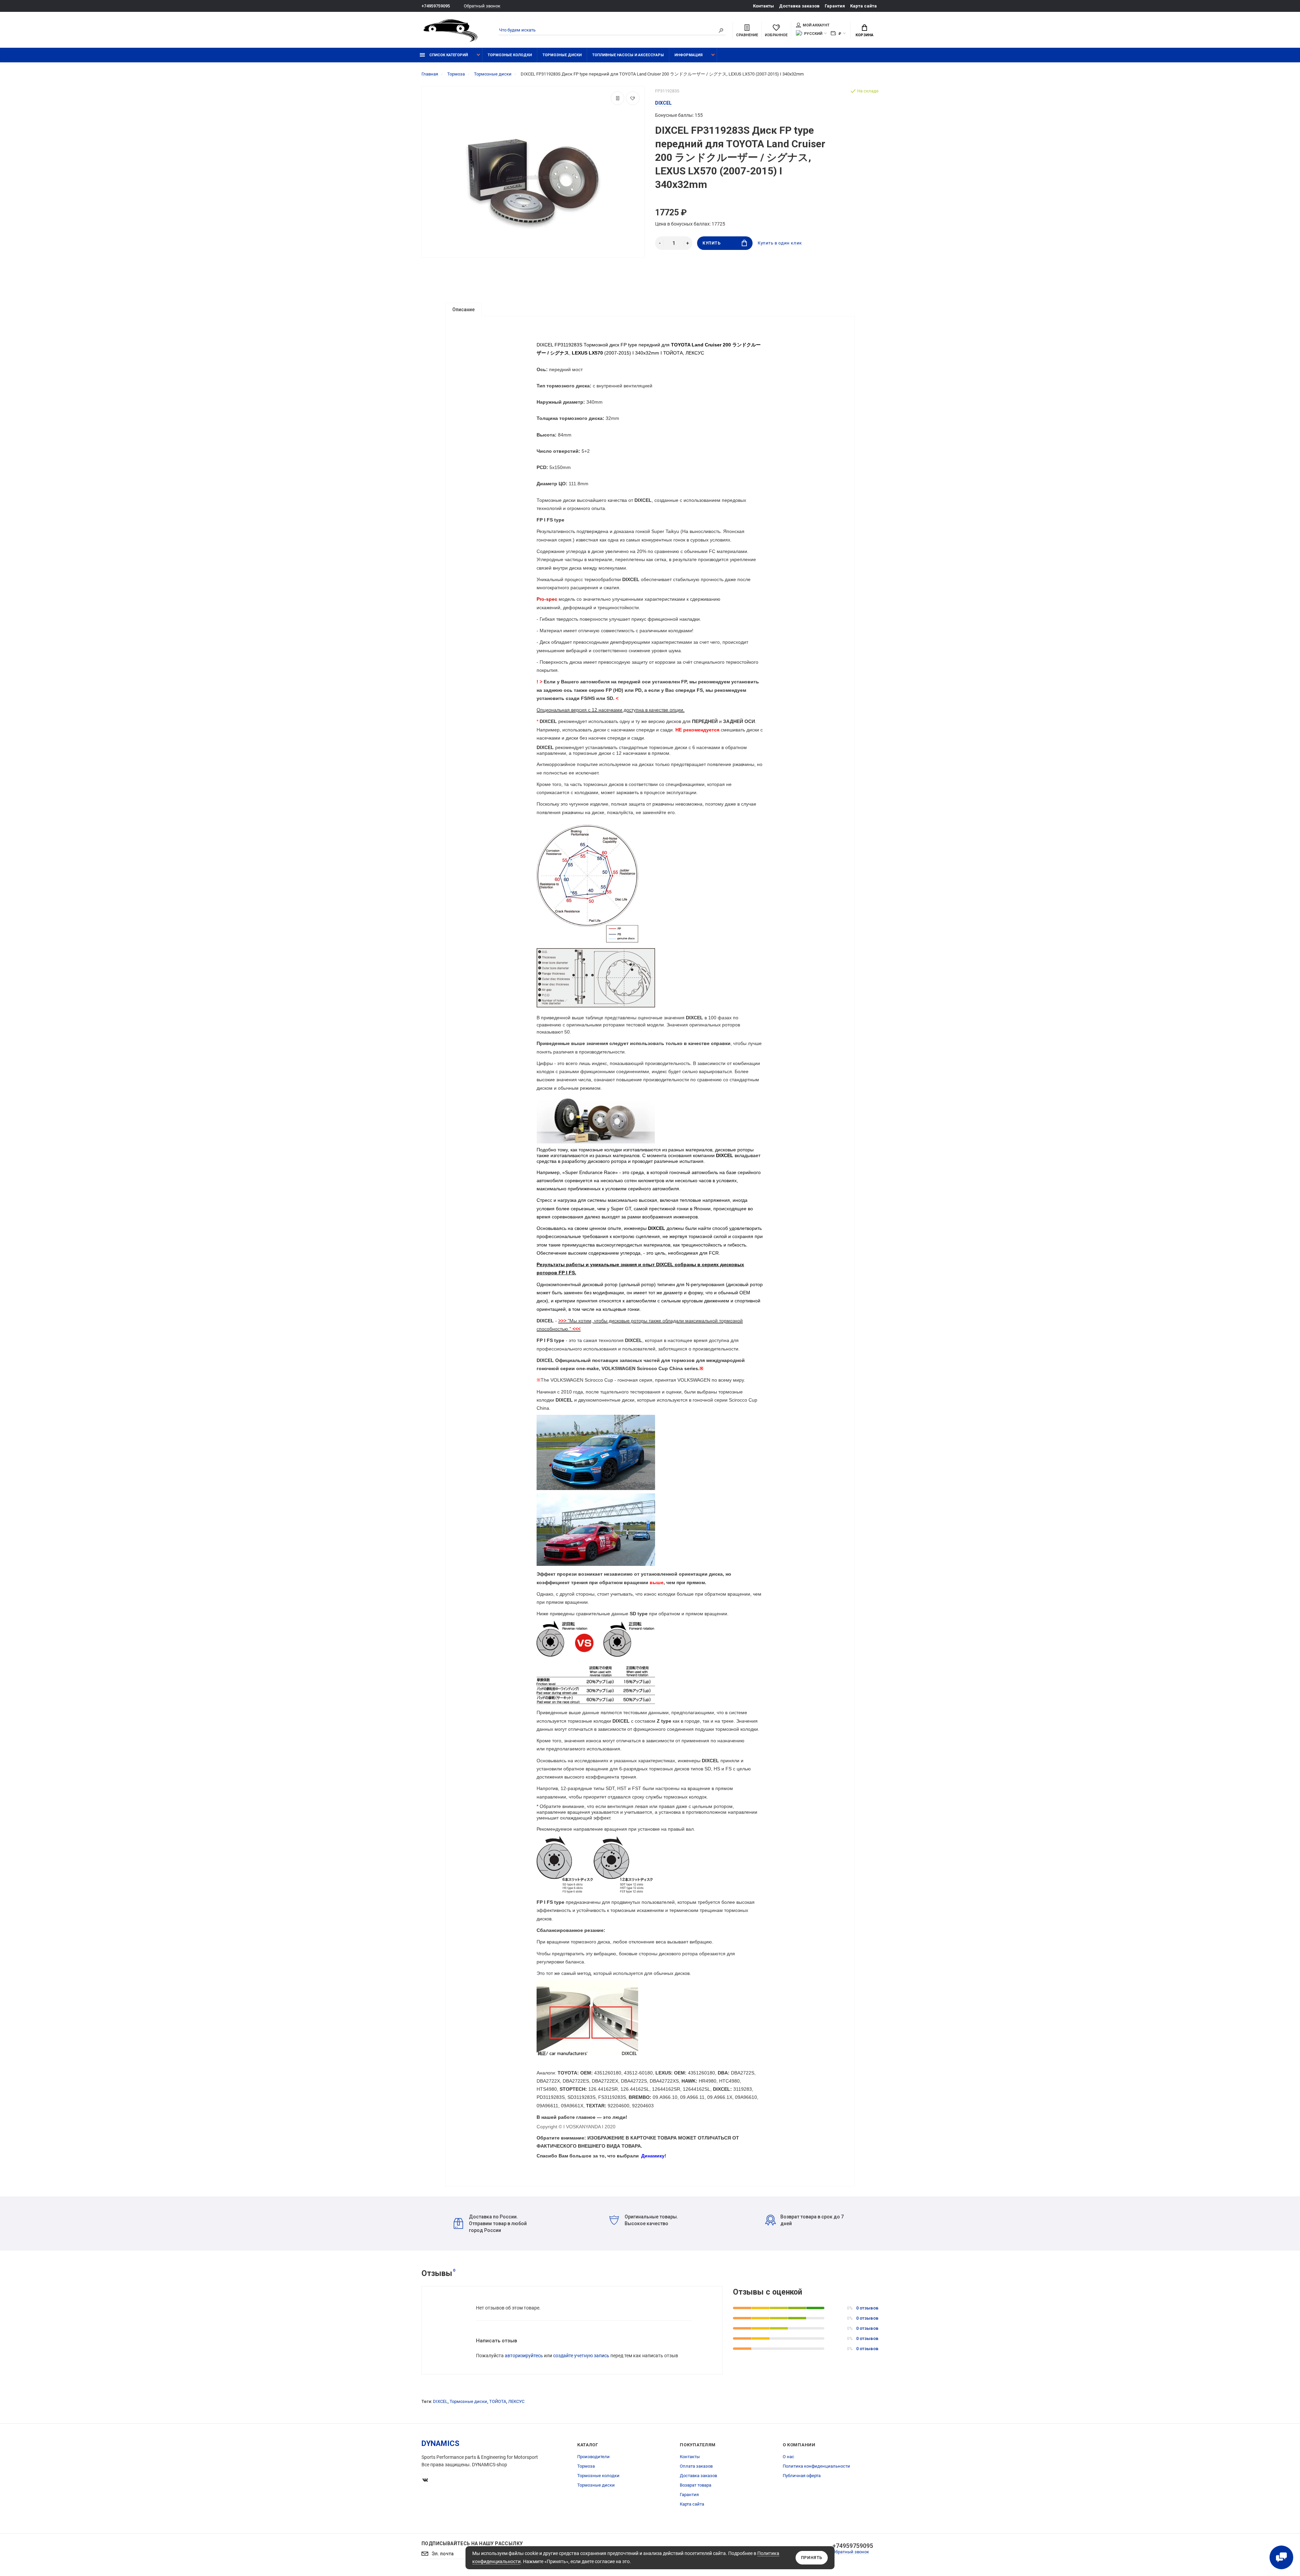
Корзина (864, 35)
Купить (712, 243)
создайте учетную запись (581, 2356)
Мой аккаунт (816, 25)
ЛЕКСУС (516, 2401)
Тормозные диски (562, 55)
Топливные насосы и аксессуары (628, 55)
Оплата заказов (696, 2466)
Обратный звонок (482, 6)
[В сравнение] (617, 98)
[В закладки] (633, 98)
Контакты (763, 6)
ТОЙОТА (498, 2401)
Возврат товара (696, 2485)
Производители (593, 2457)
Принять (812, 2558)
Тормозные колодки (510, 55)
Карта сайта (863, 6)
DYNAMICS (440, 2443)
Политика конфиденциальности (816, 2466)
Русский (813, 34)
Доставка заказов (799, 6)
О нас (788, 2457)
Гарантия (835, 6)
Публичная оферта (802, 2476)
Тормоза (586, 2466)
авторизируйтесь (524, 2356)
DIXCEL (440, 2401)
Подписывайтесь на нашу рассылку (472, 2543)
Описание (463, 310)
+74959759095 (436, 6)
